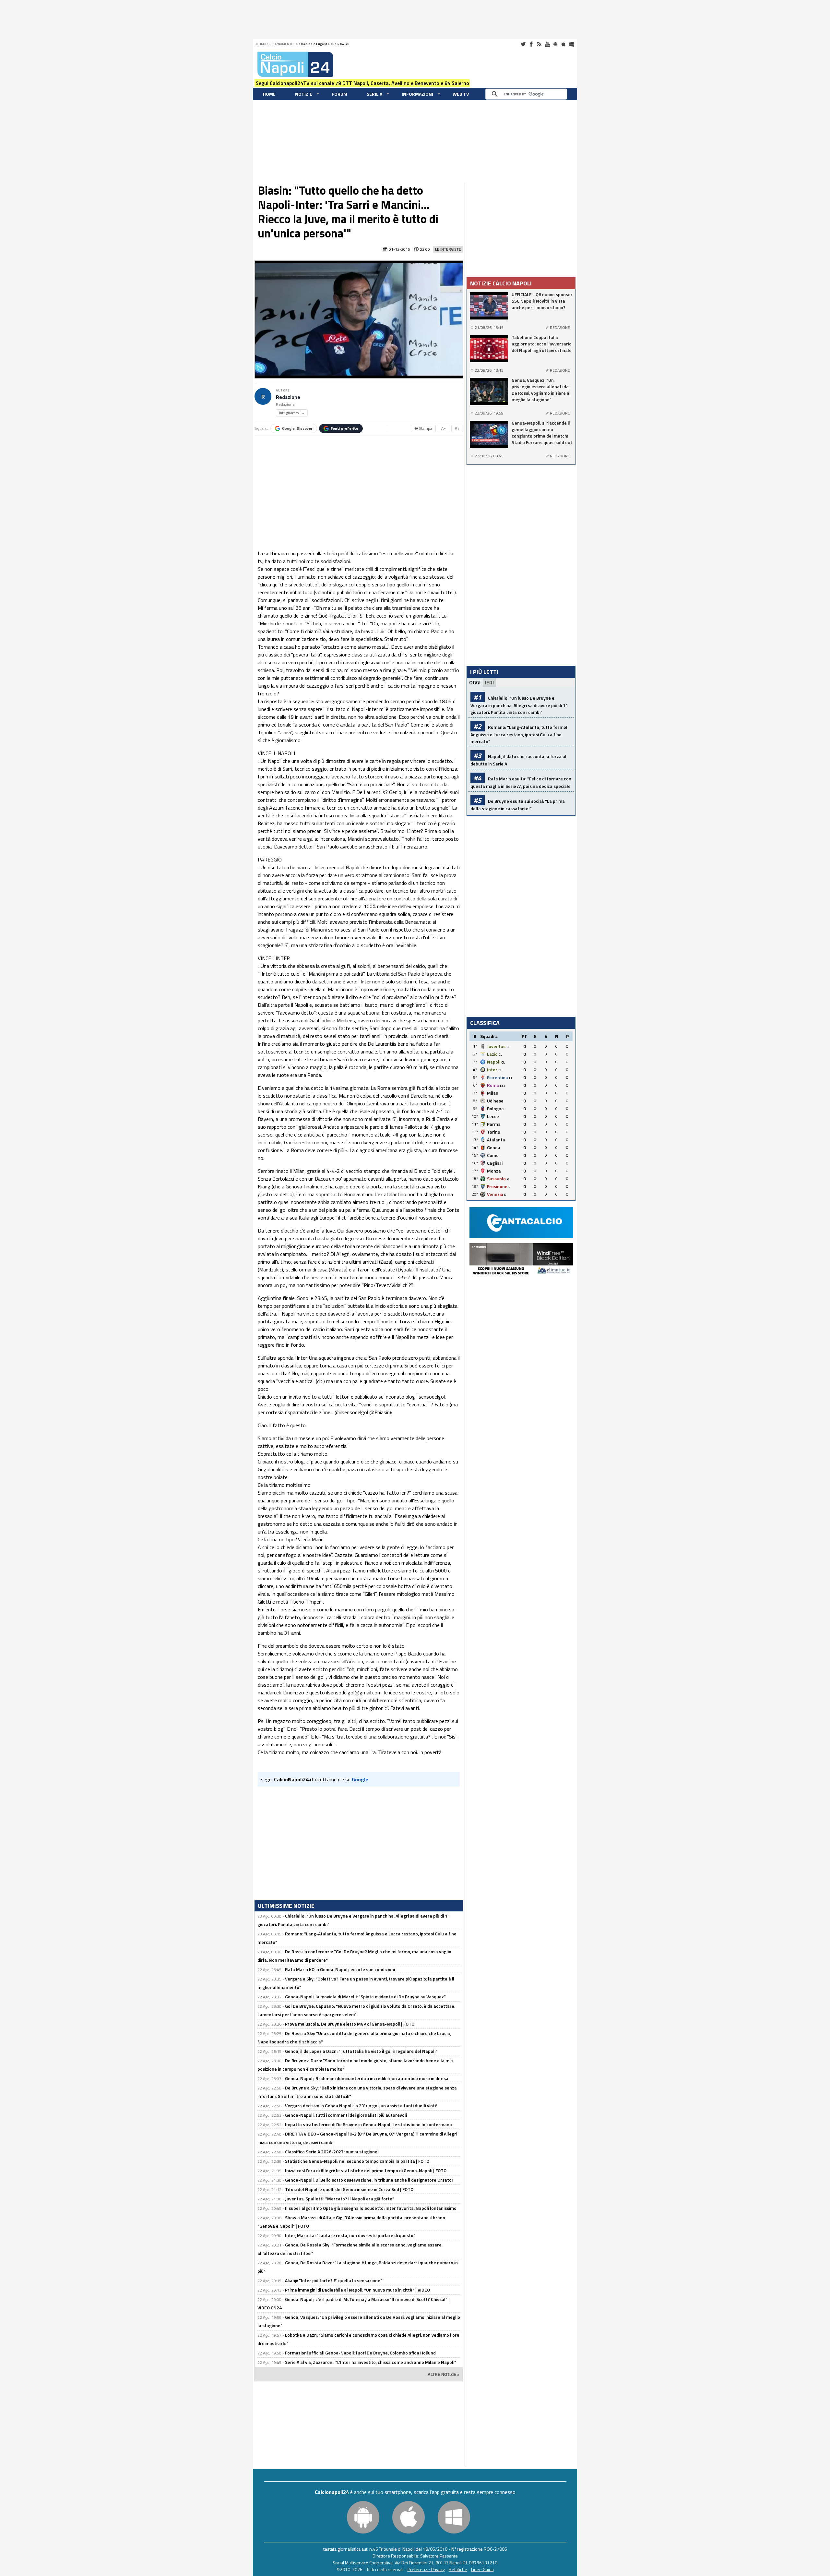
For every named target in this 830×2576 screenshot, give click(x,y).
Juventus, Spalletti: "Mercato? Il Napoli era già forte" (340, 2199)
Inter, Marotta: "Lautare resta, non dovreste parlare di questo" (350, 2235)
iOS (563, 44)
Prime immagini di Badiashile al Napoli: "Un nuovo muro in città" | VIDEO (357, 2290)
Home (269, 94)
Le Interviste (448, 249)
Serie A (374, 94)
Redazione (288, 397)
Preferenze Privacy (426, 2569)
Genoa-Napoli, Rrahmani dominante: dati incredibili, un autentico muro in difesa (367, 2078)
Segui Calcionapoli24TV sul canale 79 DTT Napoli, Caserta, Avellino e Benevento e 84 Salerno (362, 83)
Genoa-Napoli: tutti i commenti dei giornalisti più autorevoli (346, 2115)
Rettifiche (458, 2569)
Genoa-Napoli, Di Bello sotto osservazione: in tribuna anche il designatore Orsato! (369, 2180)
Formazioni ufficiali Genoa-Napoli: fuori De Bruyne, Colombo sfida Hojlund (360, 2353)
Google (297, 428)
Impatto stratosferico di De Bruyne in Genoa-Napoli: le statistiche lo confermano (368, 2124)
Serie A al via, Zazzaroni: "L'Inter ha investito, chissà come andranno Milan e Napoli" (371, 2362)
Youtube (547, 44)
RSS (539, 44)
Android (555, 44)
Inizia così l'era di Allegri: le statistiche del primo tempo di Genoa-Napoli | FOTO (366, 2170)
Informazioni (417, 94)
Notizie (304, 94)
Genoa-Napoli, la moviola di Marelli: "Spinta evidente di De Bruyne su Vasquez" (365, 1997)
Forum (339, 94)
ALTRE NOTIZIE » (444, 2375)
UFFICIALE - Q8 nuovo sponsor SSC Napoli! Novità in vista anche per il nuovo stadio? (542, 301)
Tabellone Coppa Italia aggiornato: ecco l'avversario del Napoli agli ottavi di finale (542, 344)
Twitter (523, 44)
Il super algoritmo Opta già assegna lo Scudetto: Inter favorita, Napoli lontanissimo (371, 2208)
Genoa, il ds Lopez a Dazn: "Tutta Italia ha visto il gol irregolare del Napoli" (361, 2051)
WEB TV (461, 94)
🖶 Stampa (423, 428)
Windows (572, 44)
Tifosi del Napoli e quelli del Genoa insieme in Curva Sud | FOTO (349, 2189)
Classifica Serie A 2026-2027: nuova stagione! (332, 2152)
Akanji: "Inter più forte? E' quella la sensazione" (334, 2280)
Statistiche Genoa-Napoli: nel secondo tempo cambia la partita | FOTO (357, 2161)
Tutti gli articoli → (292, 413)
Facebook (531, 44)
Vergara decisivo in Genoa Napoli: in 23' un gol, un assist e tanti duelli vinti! (361, 2106)
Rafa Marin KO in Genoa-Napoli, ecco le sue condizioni (340, 1969)
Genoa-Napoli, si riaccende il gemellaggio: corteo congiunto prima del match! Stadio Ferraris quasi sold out (542, 433)
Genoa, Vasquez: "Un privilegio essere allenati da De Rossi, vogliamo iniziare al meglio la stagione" (541, 390)
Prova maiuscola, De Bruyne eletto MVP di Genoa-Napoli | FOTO (350, 2024)
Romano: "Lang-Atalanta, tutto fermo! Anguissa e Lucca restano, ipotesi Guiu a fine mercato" (519, 734)
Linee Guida (482, 2569)
